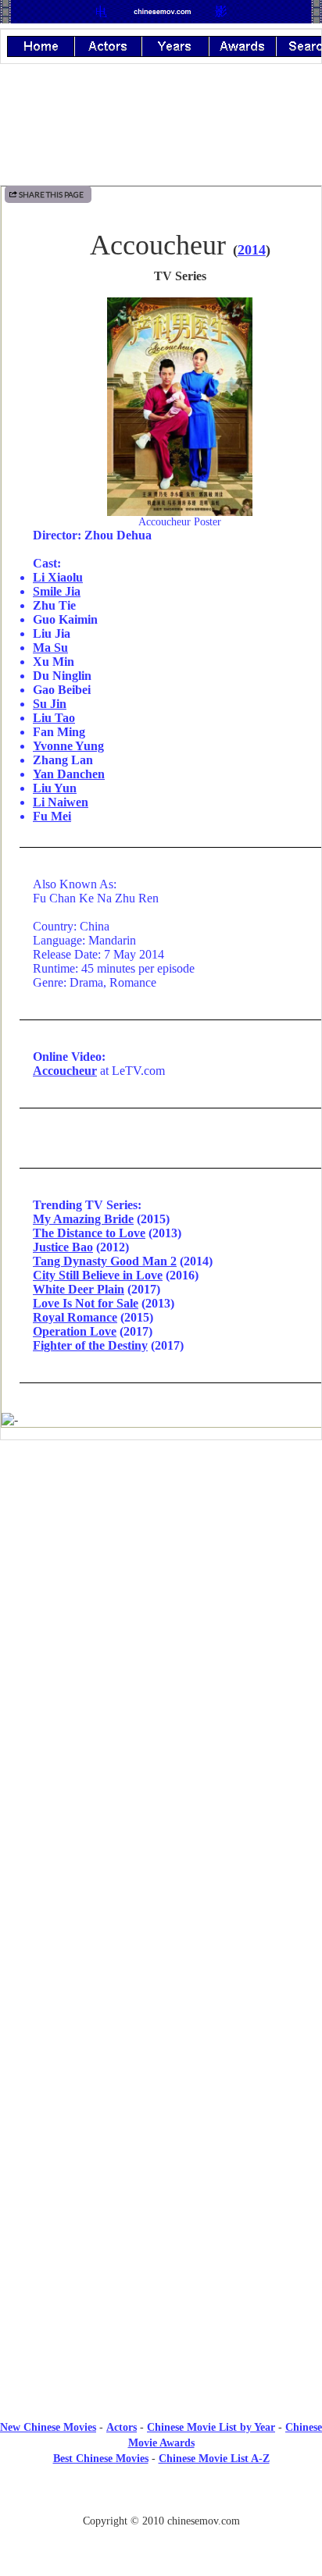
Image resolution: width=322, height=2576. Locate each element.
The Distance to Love (89, 1233)
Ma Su (50, 648)
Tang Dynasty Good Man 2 (105, 1261)
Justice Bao (63, 1247)
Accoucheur (65, 1071)
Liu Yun (55, 788)
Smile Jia (57, 591)
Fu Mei (52, 816)
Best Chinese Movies (101, 2459)
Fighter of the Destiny (90, 1345)
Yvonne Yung (68, 746)
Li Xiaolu (58, 577)
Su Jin (50, 704)
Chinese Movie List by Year (211, 2427)
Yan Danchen (69, 774)
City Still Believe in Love (98, 1275)
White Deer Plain (79, 1289)
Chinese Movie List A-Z (214, 2459)
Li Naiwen (61, 802)
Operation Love (75, 1331)
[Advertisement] (161, 1581)
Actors (122, 2427)
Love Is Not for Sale (86, 1303)
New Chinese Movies (48, 2427)
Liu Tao (54, 718)
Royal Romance (75, 1317)
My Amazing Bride (83, 1219)
